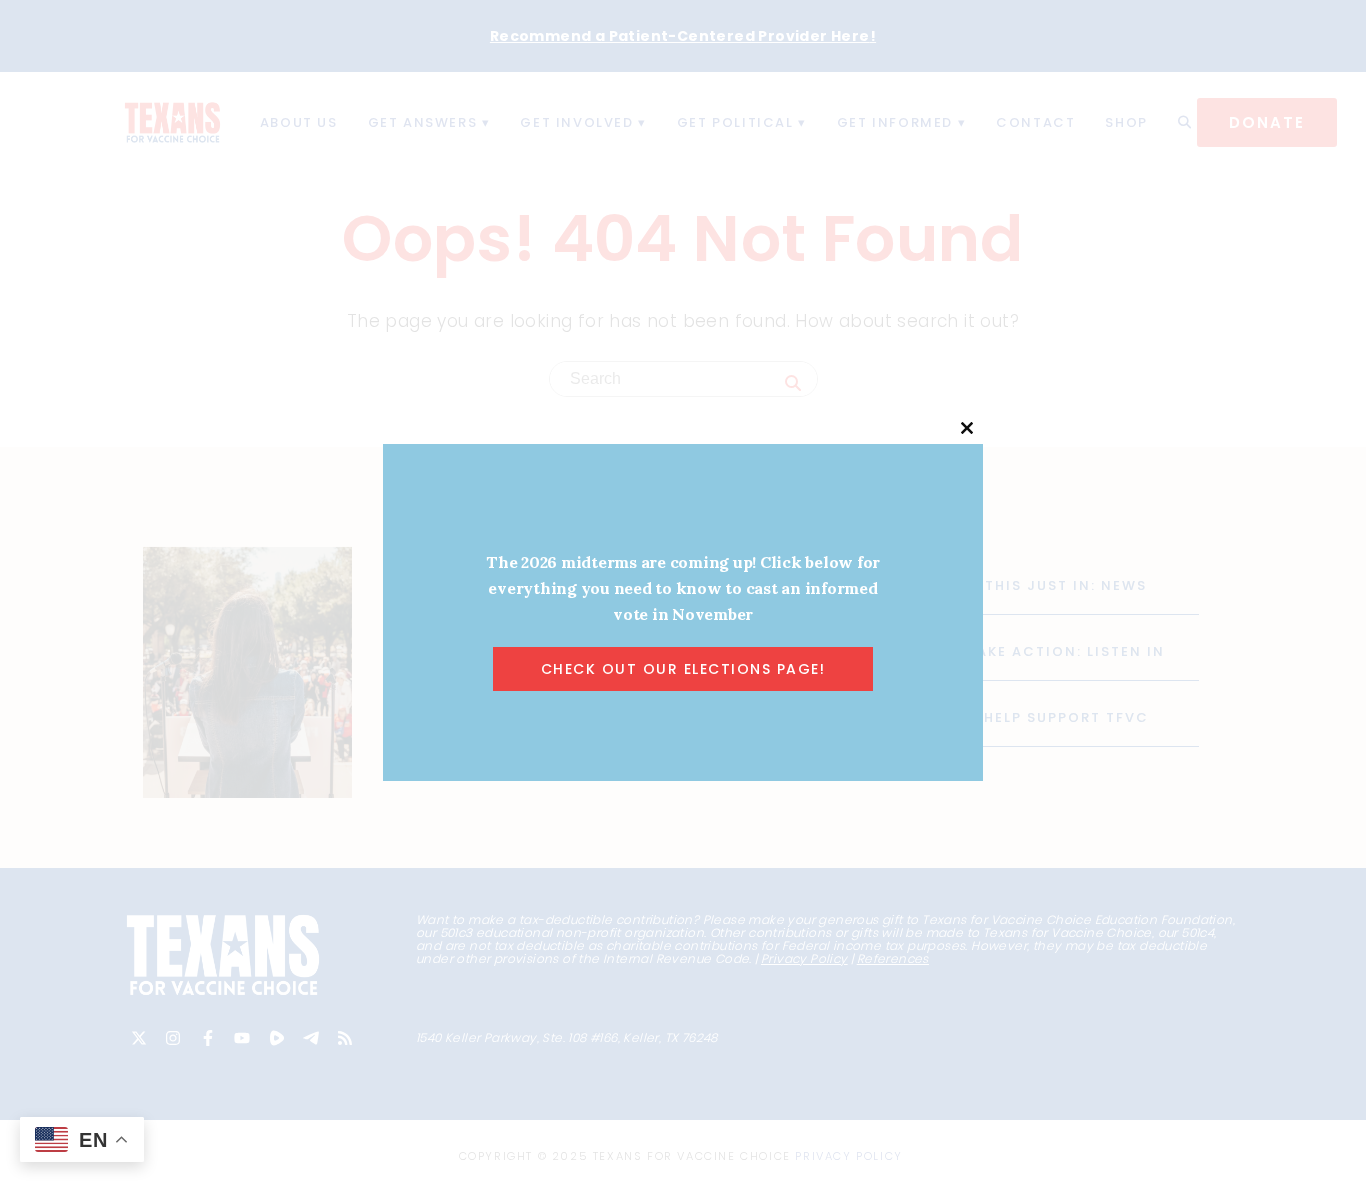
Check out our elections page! (683, 669)
